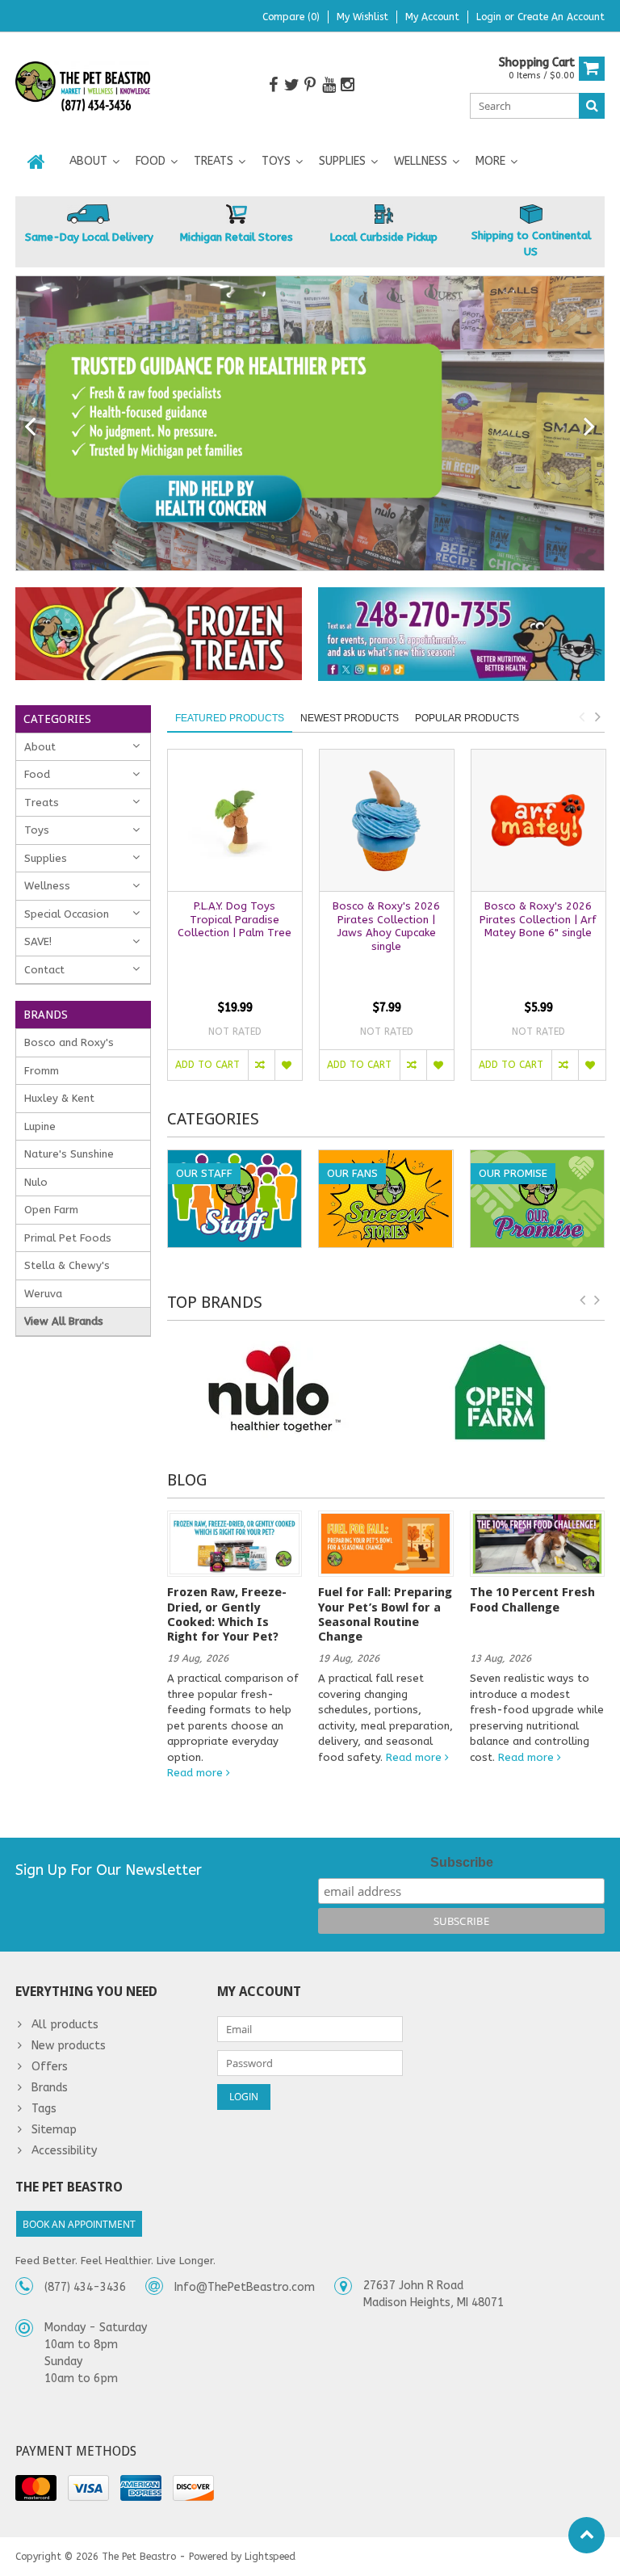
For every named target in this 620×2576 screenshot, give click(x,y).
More (490, 161)
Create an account (561, 17)
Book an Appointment (79, 2224)
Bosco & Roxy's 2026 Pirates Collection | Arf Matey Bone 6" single (538, 920)
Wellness (421, 161)
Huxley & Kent (59, 1098)
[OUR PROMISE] (537, 1159)
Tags (44, 2109)
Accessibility (64, 2151)
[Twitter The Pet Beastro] (291, 85)
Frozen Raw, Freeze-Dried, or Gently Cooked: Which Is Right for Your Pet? (227, 1614)
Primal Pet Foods (68, 1238)
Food (151, 161)
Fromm (42, 1071)
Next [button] (597, 716)
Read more (197, 1773)
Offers (50, 2067)
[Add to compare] (261, 1065)
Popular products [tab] (467, 718)
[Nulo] (273, 1391)
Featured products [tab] (230, 718)
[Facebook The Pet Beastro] (273, 85)
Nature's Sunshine (69, 1154)
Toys (276, 161)
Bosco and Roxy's (69, 1042)
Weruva (43, 1294)
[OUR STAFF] (235, 1159)
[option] (235, 923)
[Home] (36, 162)
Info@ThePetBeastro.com (245, 2287)
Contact (44, 970)
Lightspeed (270, 2557)
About (88, 161)
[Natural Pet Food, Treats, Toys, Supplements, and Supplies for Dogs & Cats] (83, 87)
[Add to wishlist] (288, 1065)
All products (65, 2025)
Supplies (342, 161)
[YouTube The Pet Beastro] (329, 85)
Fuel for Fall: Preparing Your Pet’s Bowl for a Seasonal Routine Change (385, 1614)
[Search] (592, 106)
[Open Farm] (500, 1391)
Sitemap (54, 2130)
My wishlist (362, 17)
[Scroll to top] (586, 2535)
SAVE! (38, 941)
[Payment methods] (36, 2488)
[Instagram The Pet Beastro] (347, 85)
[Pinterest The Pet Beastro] (310, 85)
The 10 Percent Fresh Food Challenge (532, 1599)
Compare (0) (291, 17)
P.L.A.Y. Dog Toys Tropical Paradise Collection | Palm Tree (235, 920)
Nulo (36, 1182)
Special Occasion (67, 914)
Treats (214, 161)
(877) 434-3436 (85, 2287)
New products (69, 2046)
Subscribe (462, 1862)
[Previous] (30, 427)
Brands (50, 2088)
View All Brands (64, 1321)
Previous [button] (581, 716)
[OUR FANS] (385, 1159)
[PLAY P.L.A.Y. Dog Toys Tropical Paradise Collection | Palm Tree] (235, 820)
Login (490, 17)
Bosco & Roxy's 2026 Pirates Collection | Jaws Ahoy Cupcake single (386, 927)
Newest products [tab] (350, 718)
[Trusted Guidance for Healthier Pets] (310, 423)
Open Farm (51, 1210)
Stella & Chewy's (67, 1265)
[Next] (590, 427)
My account (432, 17)
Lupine (40, 1126)
